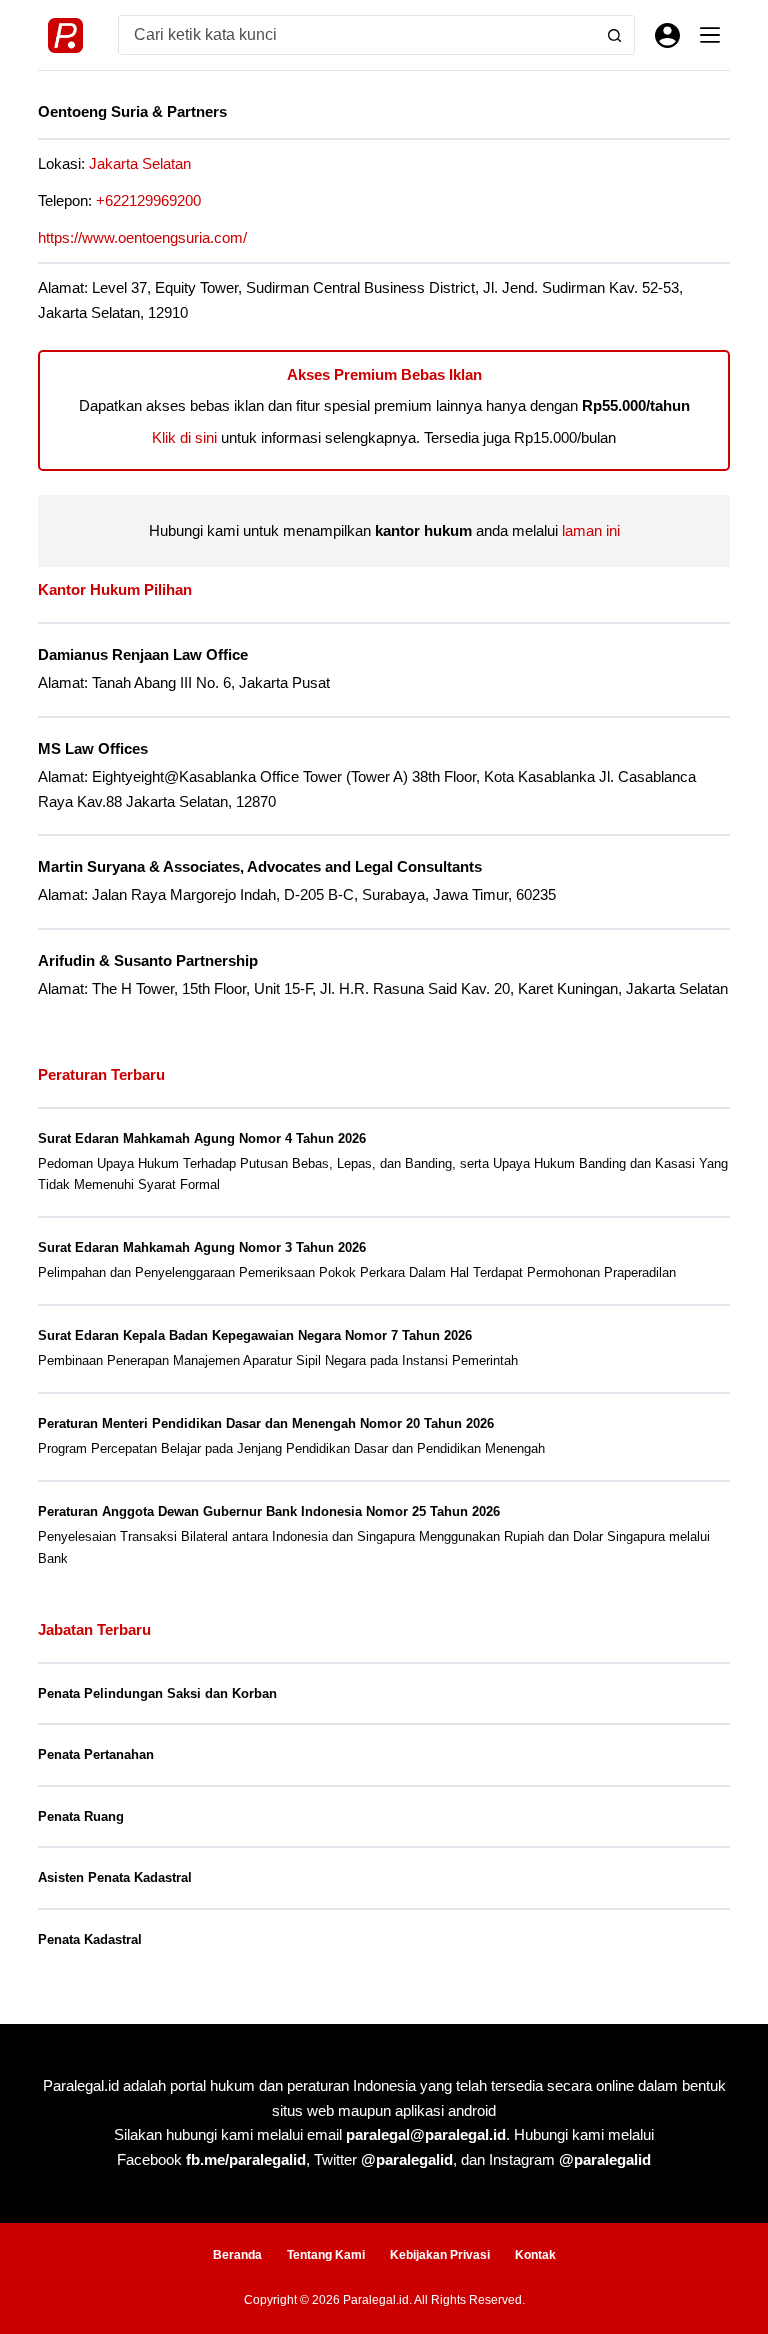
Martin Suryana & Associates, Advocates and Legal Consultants (260, 867)
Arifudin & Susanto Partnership (148, 961)
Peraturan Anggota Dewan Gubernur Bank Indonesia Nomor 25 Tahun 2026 (269, 1511)
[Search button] (615, 35)
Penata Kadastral (90, 1939)
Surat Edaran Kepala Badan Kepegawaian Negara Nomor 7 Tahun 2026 (255, 1335)
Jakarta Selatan (140, 163)
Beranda (237, 2255)
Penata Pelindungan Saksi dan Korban (157, 1693)
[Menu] (710, 35)
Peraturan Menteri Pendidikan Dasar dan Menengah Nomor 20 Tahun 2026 (266, 1423)
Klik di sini (184, 437)
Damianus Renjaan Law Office (143, 655)
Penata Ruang (81, 1816)
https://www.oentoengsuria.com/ (142, 237)
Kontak (535, 2255)
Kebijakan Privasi (440, 2255)
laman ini (591, 530)
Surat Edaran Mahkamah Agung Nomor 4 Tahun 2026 (202, 1138)
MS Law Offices (93, 749)
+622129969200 (148, 200)
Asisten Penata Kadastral (115, 1877)
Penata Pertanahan (96, 1754)
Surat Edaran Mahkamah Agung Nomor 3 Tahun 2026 (202, 1247)
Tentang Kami (326, 2255)
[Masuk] (667, 35)
